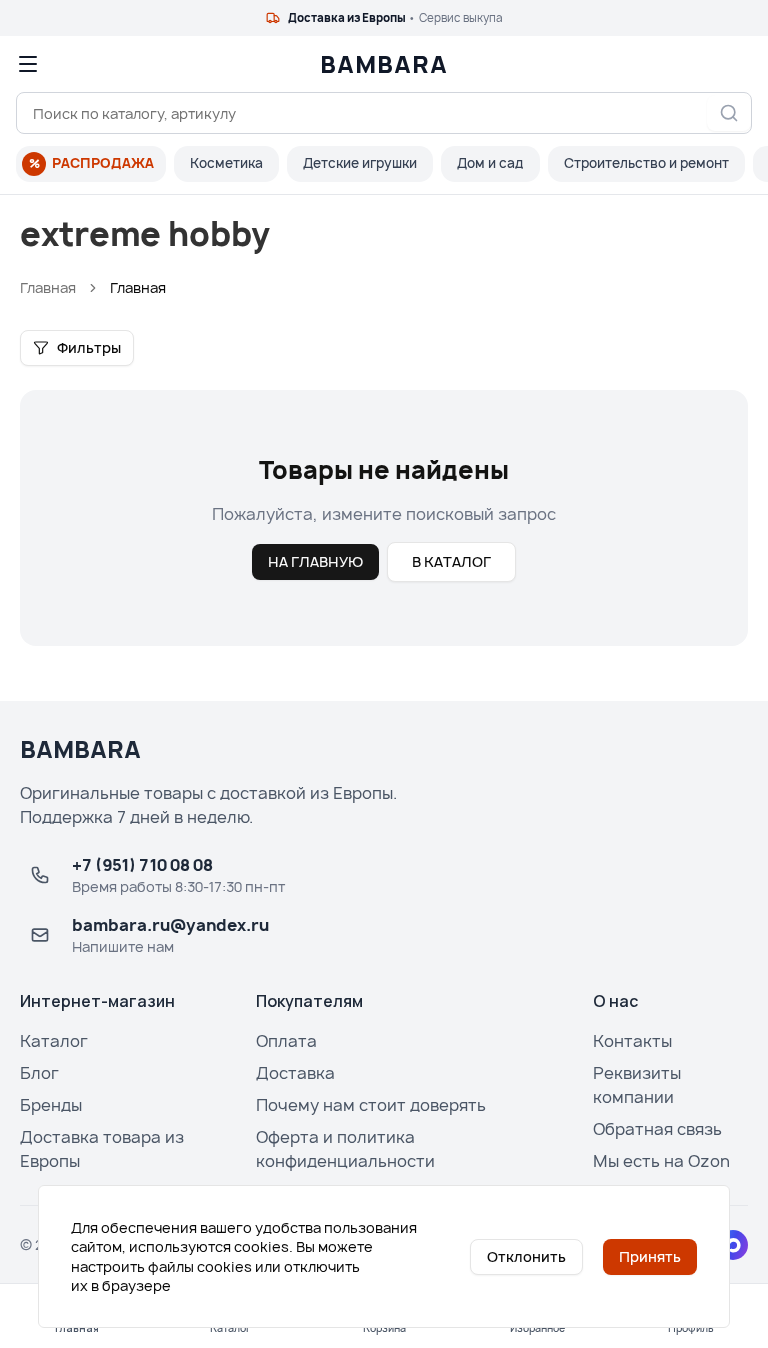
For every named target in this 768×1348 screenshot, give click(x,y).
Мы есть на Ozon (661, 1161)
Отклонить (526, 1256)
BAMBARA (384, 64)
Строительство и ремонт (646, 163)
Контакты (632, 1041)
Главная (48, 287)
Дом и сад (490, 163)
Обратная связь (657, 1129)
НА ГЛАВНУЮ (315, 561)
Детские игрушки (360, 163)
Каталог (54, 1041)
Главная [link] (138, 287)
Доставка (295, 1073)
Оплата (286, 1041)
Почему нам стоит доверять (371, 1105)
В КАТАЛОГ (451, 561)
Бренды (51, 1105)
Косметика (226, 163)
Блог (39, 1073)
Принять (650, 1256)
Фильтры (89, 347)
